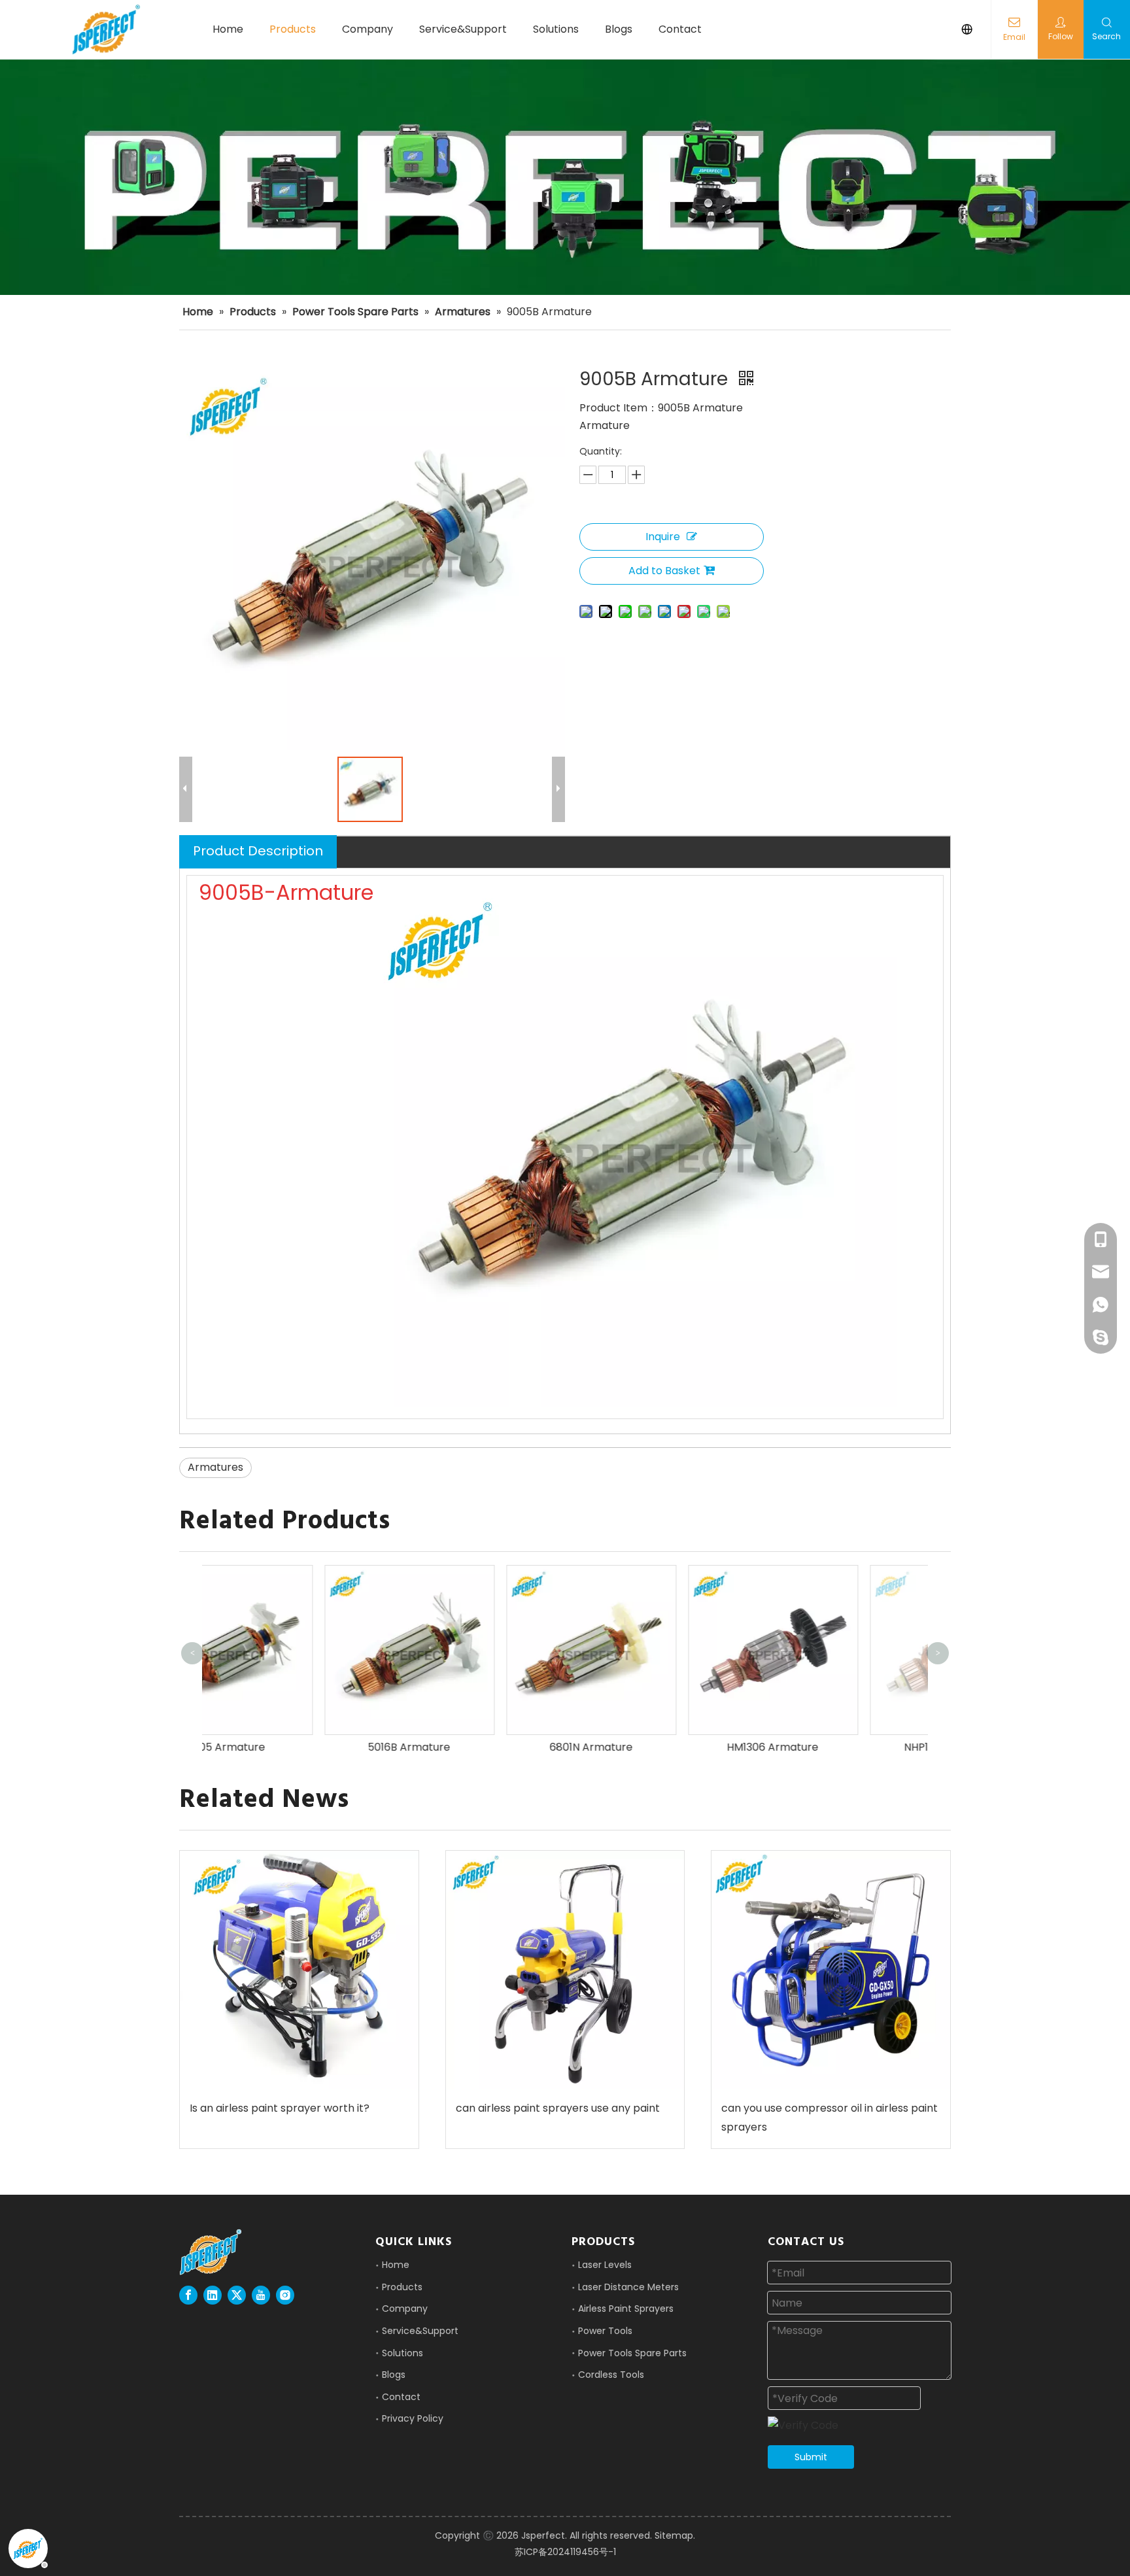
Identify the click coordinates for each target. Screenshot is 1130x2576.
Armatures (215, 1467)
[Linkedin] (213, 2295)
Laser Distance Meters (628, 2287)
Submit (811, 2457)
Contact (401, 2397)
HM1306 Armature (657, 1747)
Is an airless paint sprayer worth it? (280, 2108)
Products (402, 2287)
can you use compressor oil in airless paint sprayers (830, 2118)
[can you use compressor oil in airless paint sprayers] (831, 1970)
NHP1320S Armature (839, 1747)
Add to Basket (664, 571)
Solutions (402, 2353)
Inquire (663, 537)
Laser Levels (605, 2265)
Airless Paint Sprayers (626, 2309)
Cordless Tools (611, 2375)
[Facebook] (188, 2295)
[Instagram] (285, 2295)
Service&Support (420, 2331)
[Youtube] (261, 2295)
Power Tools (605, 2331)
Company (405, 2309)
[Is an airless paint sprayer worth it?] (299, 1970)
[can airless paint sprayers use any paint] (565, 1970)
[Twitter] (237, 2295)
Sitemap (674, 2535)
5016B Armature (293, 1747)
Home (396, 2265)
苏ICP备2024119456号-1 (565, 2552)
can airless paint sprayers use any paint (558, 2108)
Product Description (258, 851)
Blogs (394, 2375)
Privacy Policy (413, 2418)
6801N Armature (475, 1747)
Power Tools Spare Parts (632, 2353)
